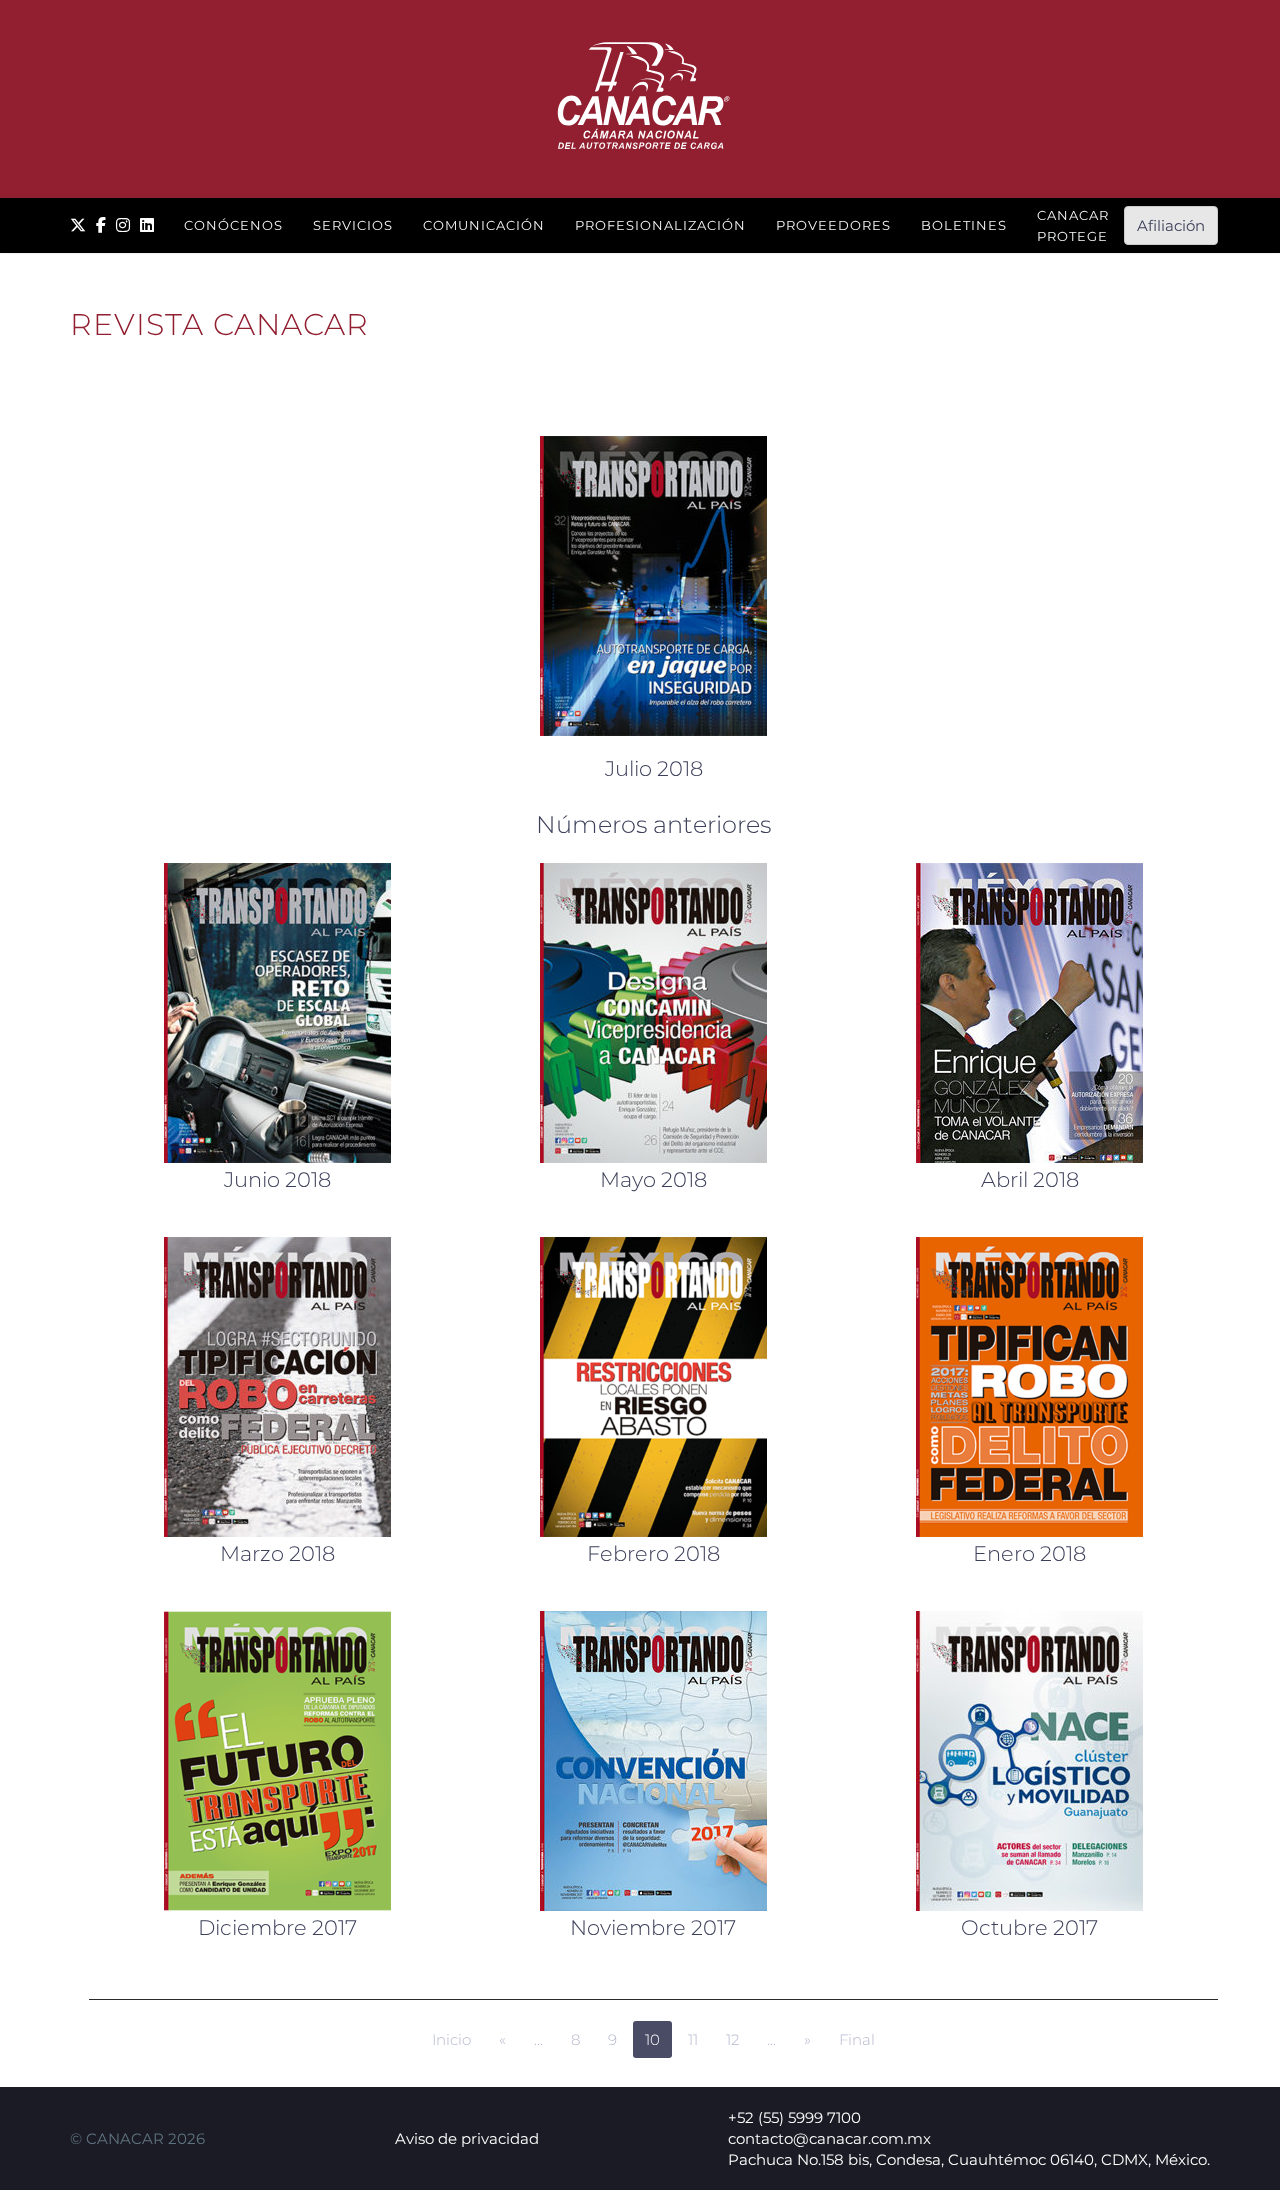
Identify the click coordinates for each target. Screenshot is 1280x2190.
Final (857, 2039)
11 (693, 2039)
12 (732, 2039)
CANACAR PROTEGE (1073, 225)
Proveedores (833, 225)
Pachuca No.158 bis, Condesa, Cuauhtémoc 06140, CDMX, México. (969, 2159)
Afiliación (1171, 225)
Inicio (451, 2039)
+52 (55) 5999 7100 (794, 2117)
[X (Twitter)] (78, 225)
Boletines (964, 225)
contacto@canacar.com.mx (829, 2138)
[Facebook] (101, 225)
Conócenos (233, 225)
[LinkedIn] (147, 225)
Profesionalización (660, 225)
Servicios (353, 225)
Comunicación (484, 225)
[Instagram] (123, 225)
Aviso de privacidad (467, 2138)
